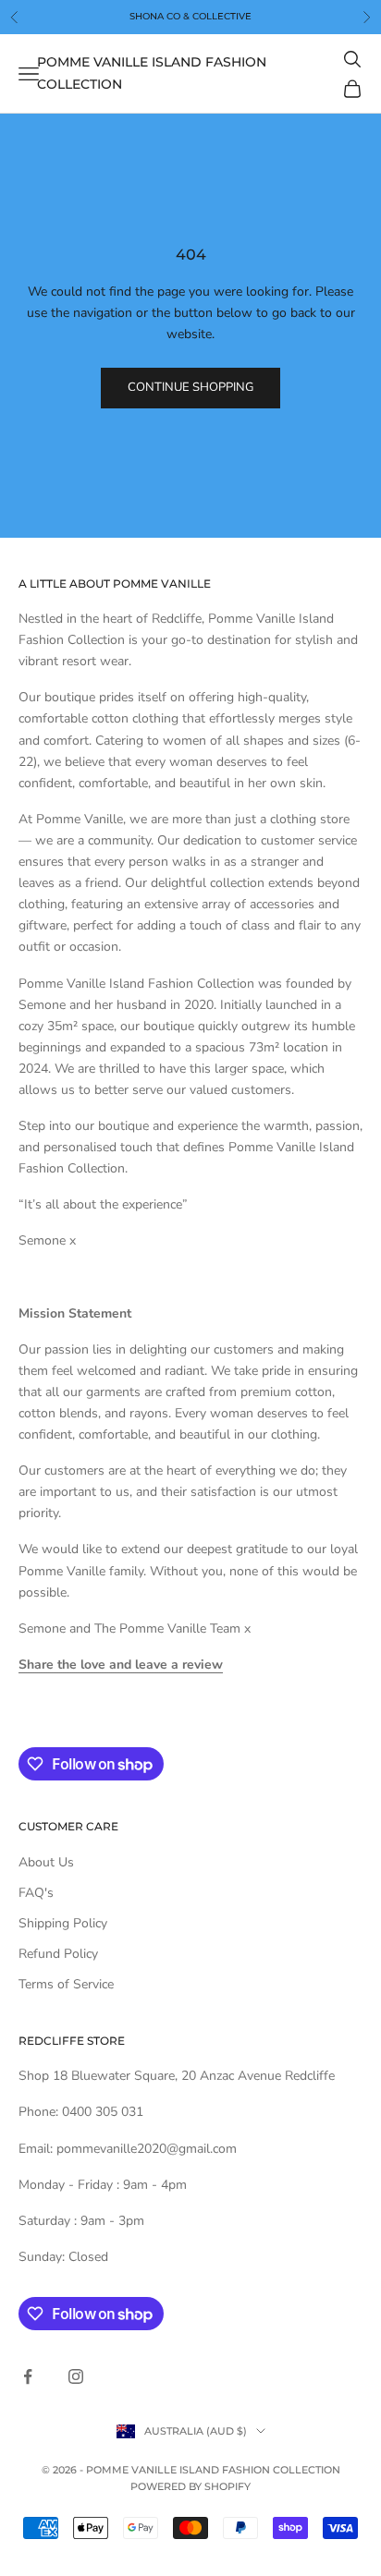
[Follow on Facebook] (28, 2376)
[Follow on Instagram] (76, 2376)
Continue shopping (190, 387)
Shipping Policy (63, 1923)
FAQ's (36, 1893)
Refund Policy (58, 1954)
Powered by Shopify (190, 2486)
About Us (46, 1862)
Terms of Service (66, 1984)
